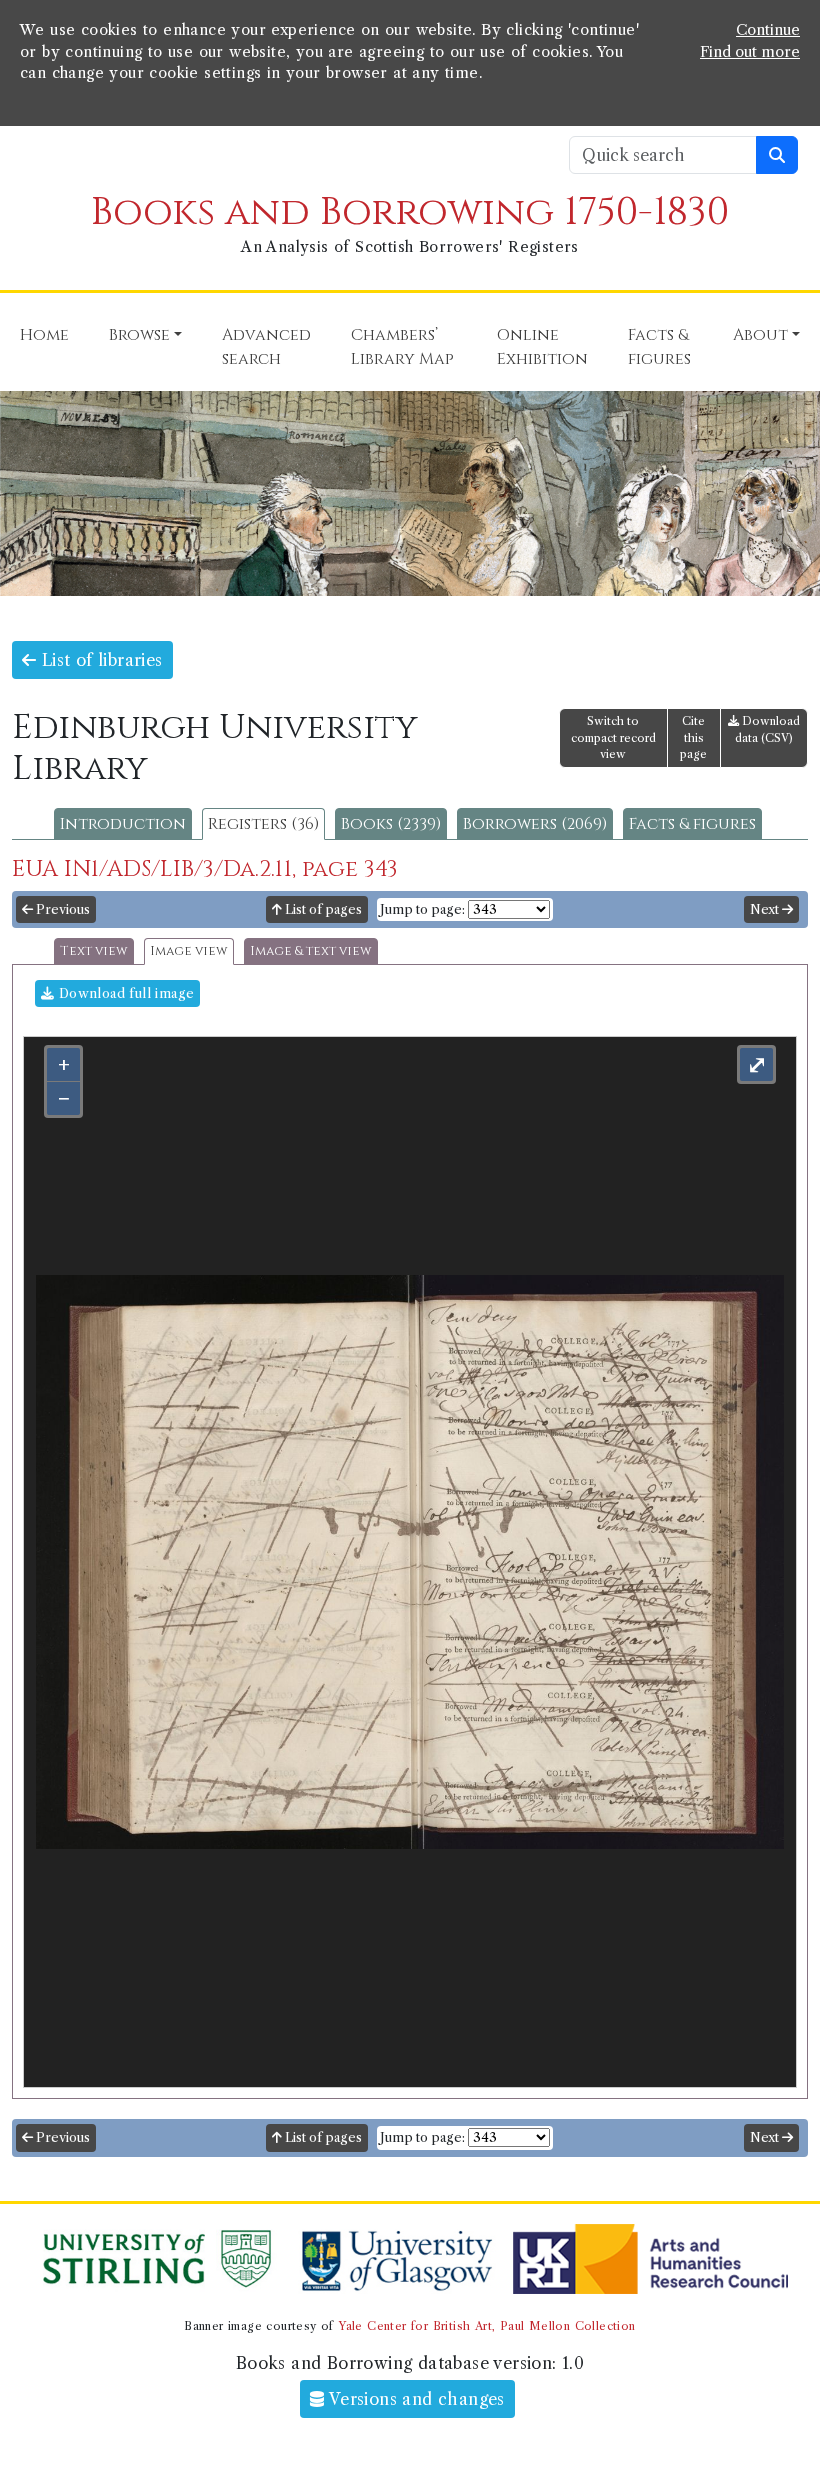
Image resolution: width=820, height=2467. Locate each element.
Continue (768, 30)
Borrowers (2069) (535, 824)
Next (766, 909)
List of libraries (99, 660)
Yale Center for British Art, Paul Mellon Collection (486, 2326)
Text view (94, 951)
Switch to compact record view (613, 738)
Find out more (750, 52)
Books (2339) (391, 824)
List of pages (322, 909)
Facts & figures (692, 824)
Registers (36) (263, 824)
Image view (189, 951)
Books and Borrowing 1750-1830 (410, 212)
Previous (61, 909)
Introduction (123, 824)
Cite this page (693, 738)
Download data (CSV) (767, 729)
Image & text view (311, 951)
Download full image (124, 993)
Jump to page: (422, 909)
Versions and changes (415, 2399)
